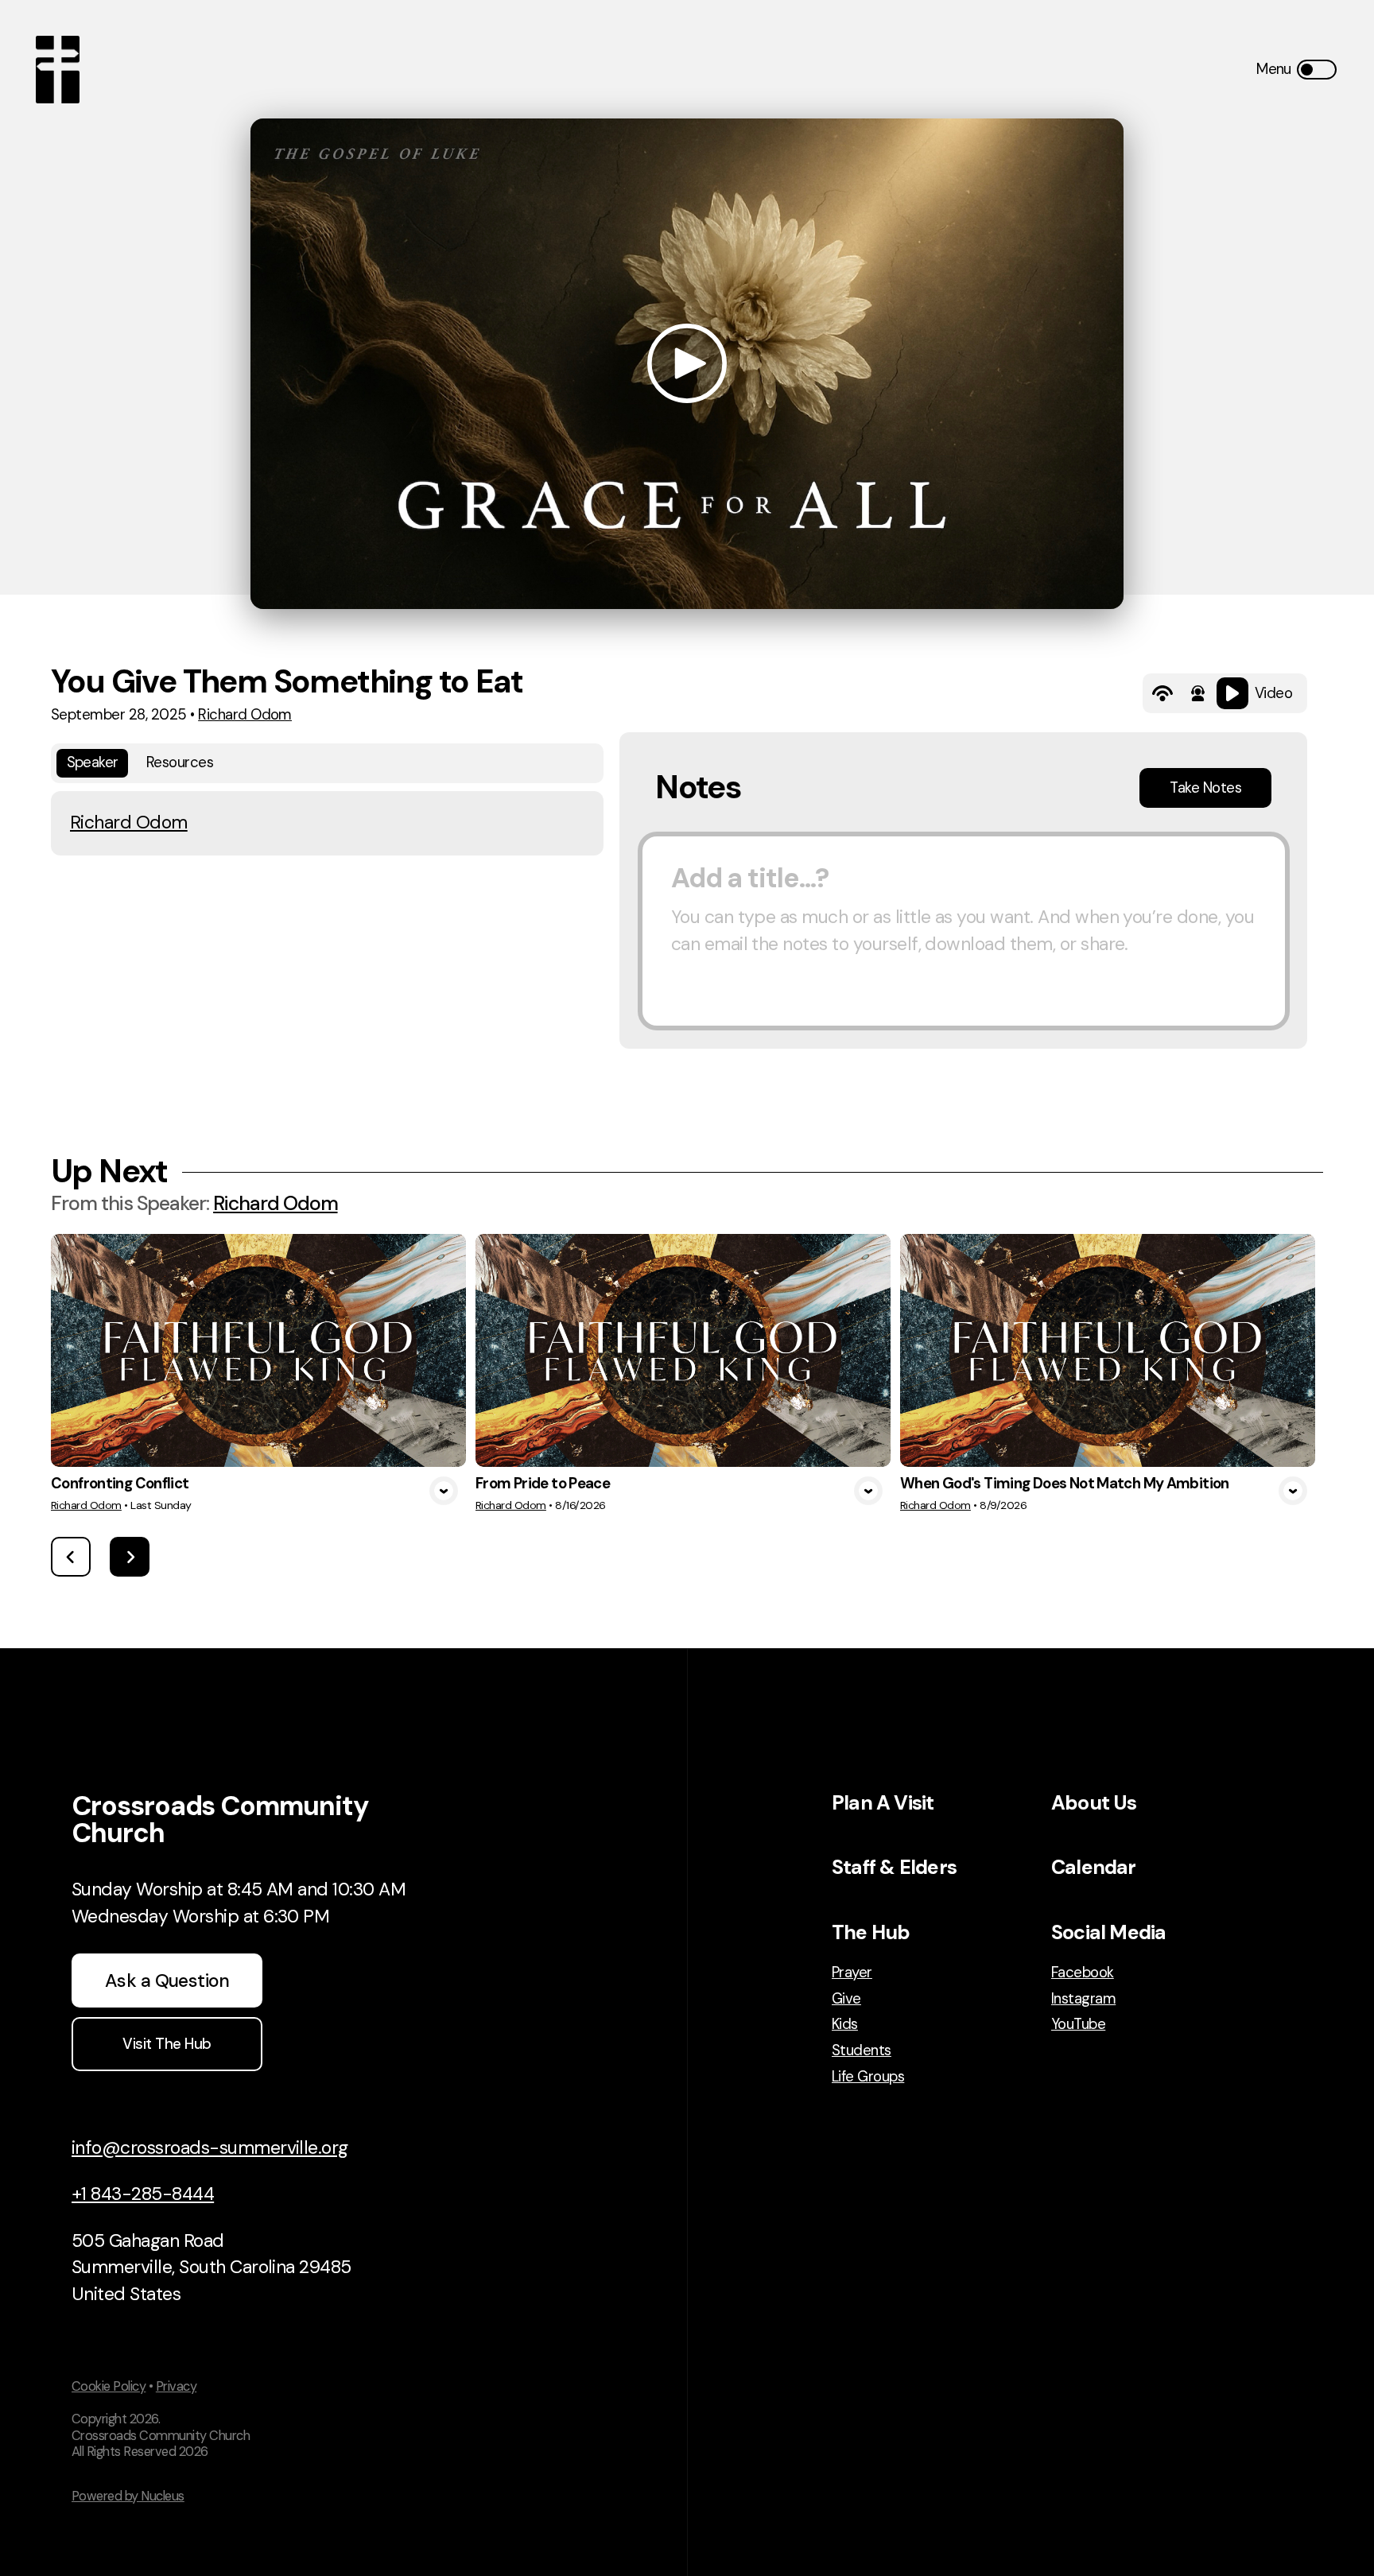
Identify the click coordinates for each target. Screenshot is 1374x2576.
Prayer (852, 1973)
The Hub (871, 1932)
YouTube (1078, 2025)
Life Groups (868, 2077)
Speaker (93, 762)
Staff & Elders (894, 1867)
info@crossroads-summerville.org (210, 2147)
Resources (180, 762)
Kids (845, 2025)
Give (846, 1999)
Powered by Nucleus (128, 2496)
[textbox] (964, 931)
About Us (1094, 1803)
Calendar (1094, 1867)
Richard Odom (245, 715)
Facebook (1083, 1973)
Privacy (176, 2386)
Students (862, 2051)
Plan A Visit (883, 1803)
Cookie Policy (109, 2386)
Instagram (1083, 1999)
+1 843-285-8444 (143, 2194)
